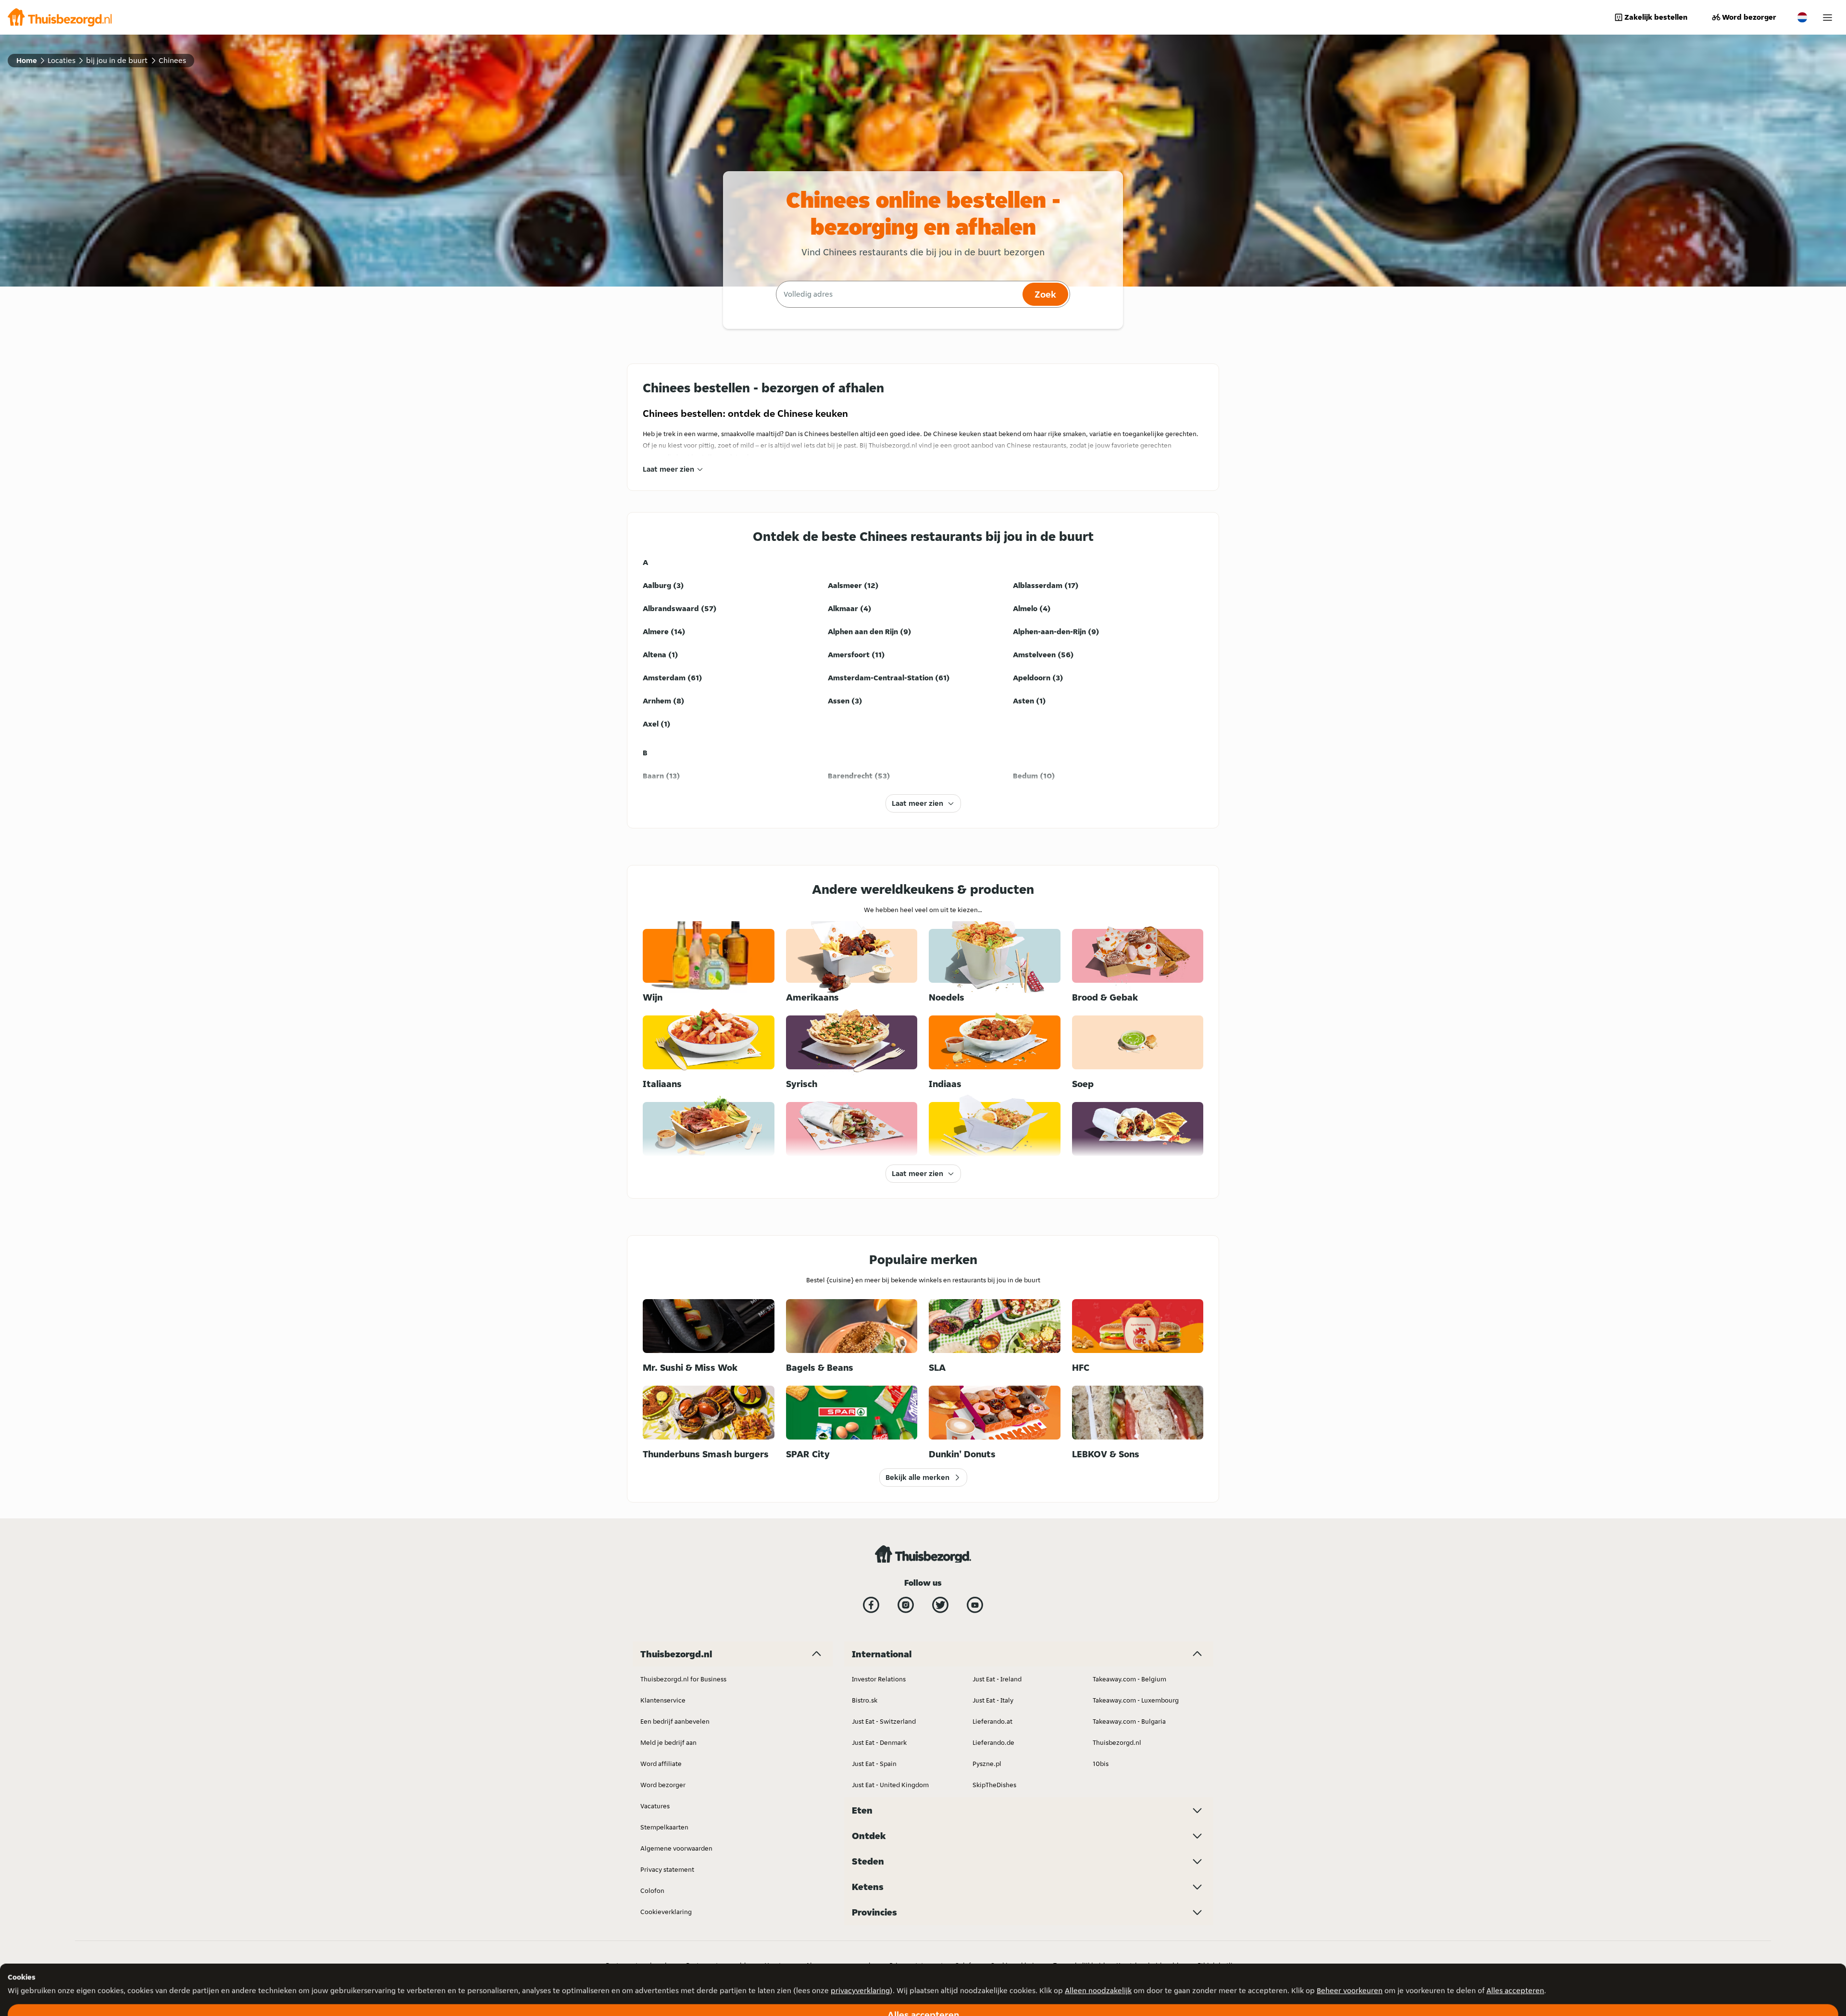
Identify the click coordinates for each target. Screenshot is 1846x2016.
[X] (940, 1605)
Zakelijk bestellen (1656, 17)
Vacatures (655, 1806)
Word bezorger (1749, 17)
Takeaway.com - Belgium (1129, 1679)
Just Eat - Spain (874, 1764)
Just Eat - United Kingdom (890, 1785)
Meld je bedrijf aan (668, 1742)
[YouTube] (975, 1605)
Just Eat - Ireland (997, 1679)
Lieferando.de (993, 1742)
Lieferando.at (992, 1721)
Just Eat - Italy (993, 1700)
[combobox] (898, 294)
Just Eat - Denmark (879, 1742)
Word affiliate (661, 1764)
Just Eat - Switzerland (884, 1721)
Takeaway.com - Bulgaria (1129, 1721)
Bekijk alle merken (917, 1477)
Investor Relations (879, 1679)
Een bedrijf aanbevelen (675, 1721)
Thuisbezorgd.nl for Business (683, 1679)
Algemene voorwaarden (676, 1848)
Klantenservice (663, 1700)
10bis (1101, 1764)
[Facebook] (871, 1605)
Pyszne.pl (987, 1764)
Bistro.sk (865, 1700)
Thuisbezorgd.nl (1117, 1742)
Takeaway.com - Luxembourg (1136, 1700)
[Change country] (1802, 17)
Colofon (652, 1891)
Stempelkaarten (664, 1827)
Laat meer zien (668, 469)
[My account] (1827, 18)
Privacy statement (667, 1869)
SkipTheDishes (994, 1785)
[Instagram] (906, 1605)
